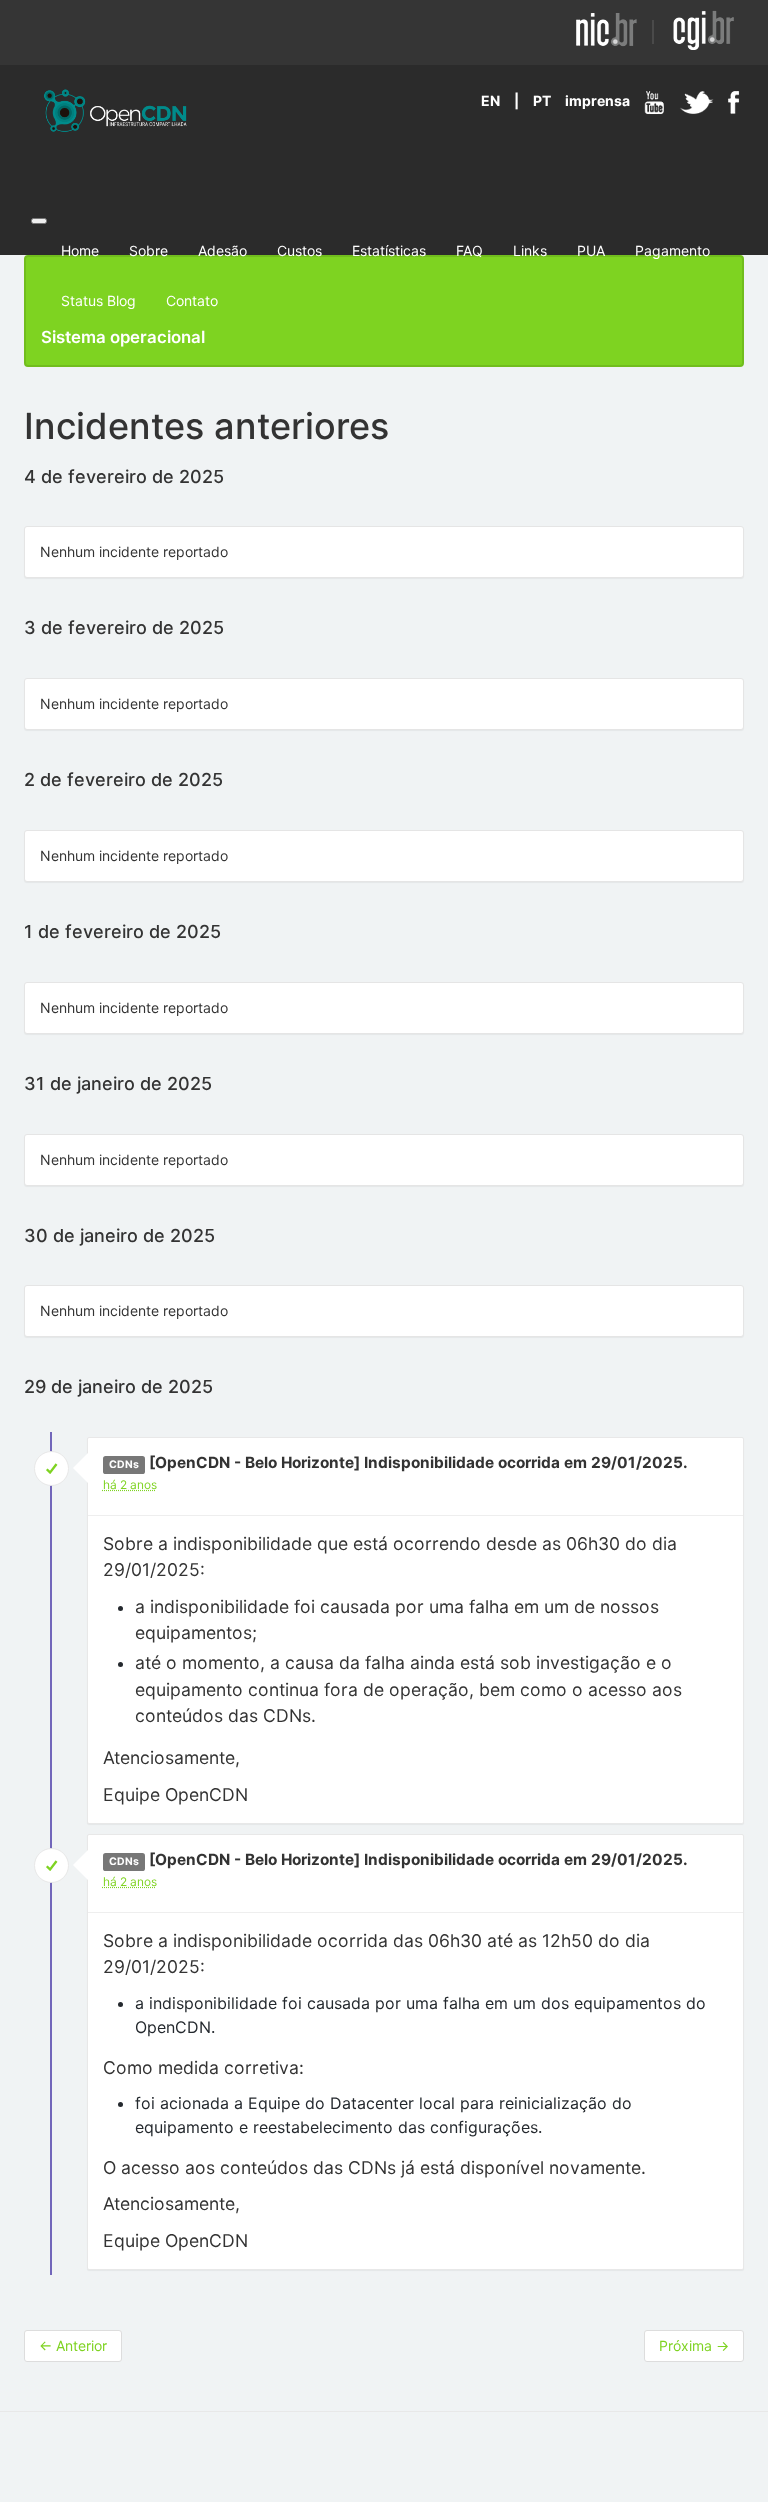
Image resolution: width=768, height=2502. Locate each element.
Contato (192, 300)
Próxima (694, 2345)
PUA (591, 250)
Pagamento (672, 250)
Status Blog (98, 300)
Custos (299, 250)
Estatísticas (389, 250)
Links (530, 250)
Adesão (222, 250)
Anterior (73, 2345)
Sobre (148, 250)
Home (80, 250)
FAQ (469, 250)
